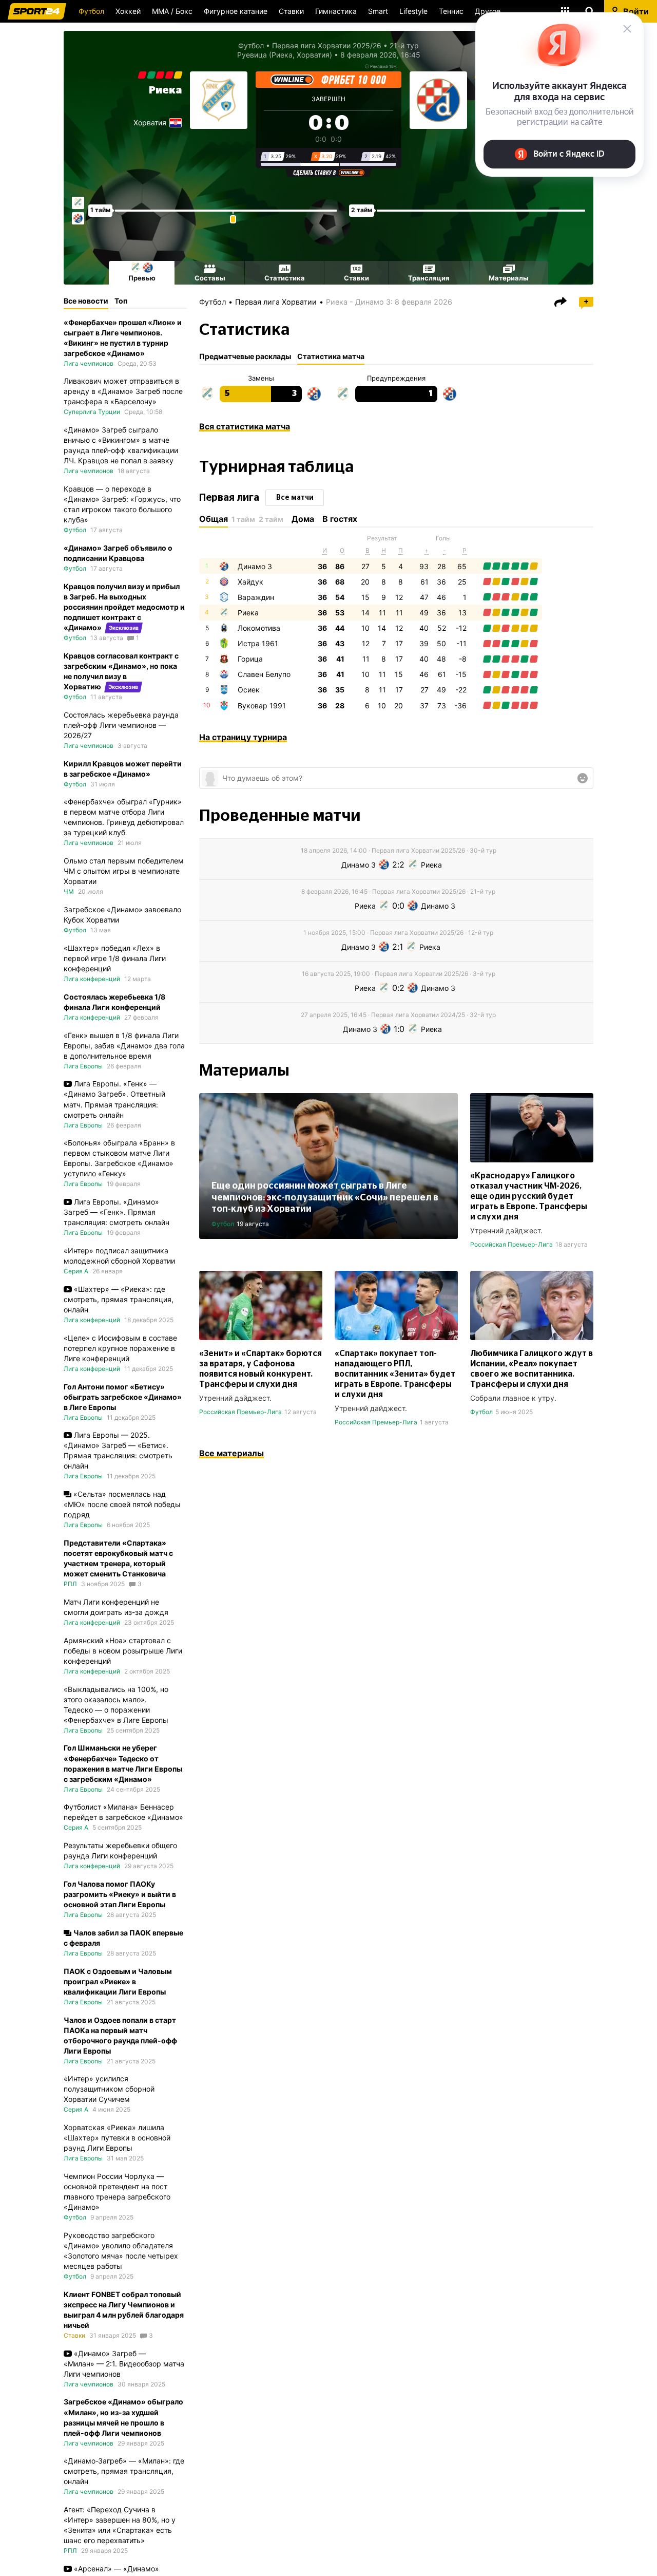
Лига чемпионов (89, 363)
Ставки (291, 11)
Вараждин (256, 597)
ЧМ (69, 891)
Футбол (91, 11)
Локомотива (259, 628)
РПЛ (70, 1584)
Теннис (451, 11)
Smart (378, 11)
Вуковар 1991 (262, 706)
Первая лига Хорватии (276, 302)
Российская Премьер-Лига (511, 1244)
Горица (250, 659)
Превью (142, 278)
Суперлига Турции (92, 412)
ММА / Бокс (172, 11)
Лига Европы (83, 1066)
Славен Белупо (264, 674)
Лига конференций (92, 979)
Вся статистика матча (245, 426)
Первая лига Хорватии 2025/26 (327, 45)
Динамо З (255, 566)
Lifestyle (413, 11)
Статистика (285, 278)
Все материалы (231, 1453)
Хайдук (250, 582)
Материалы (509, 278)
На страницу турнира (243, 737)
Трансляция (429, 278)
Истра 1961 (258, 643)
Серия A (76, 1271)
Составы (210, 278)
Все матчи (295, 498)
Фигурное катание (236, 11)
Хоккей (128, 11)
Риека (165, 90)
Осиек (249, 690)
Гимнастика (336, 11)
